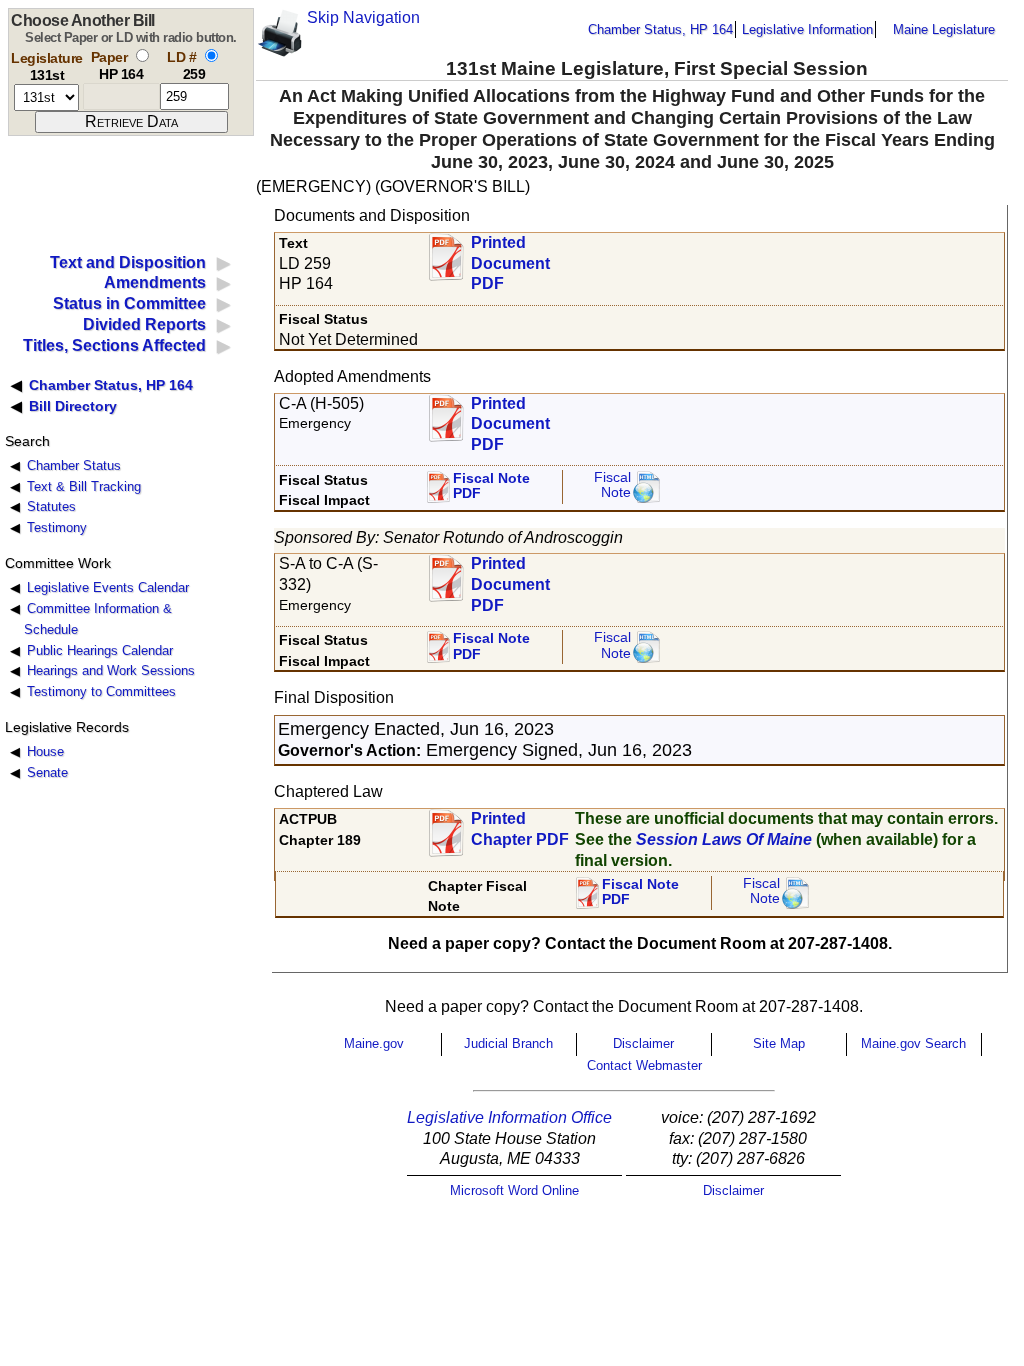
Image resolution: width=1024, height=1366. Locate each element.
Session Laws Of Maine (724, 839)
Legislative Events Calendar (108, 587)
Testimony (57, 527)
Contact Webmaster (644, 1065)
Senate (47, 772)
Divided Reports (144, 324)
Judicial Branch (508, 1043)
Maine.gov (374, 1043)
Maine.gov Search (913, 1043)
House (45, 751)
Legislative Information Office (509, 1117)
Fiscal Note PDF (491, 486)
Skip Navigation (363, 17)
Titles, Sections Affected (114, 345)
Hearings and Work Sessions (111, 670)
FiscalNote (761, 891)
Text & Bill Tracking (84, 486)
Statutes (51, 506)
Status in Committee (129, 303)
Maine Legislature (944, 29)
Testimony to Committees (101, 691)
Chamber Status (74, 465)
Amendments (155, 282)
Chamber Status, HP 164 (660, 29)
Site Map (779, 1043)
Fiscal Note (612, 485)
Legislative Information (807, 29)
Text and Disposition (128, 262)
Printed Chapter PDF (520, 829)
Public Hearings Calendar (100, 650)
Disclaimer (643, 1043)
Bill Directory (73, 406)
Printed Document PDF (510, 257)
